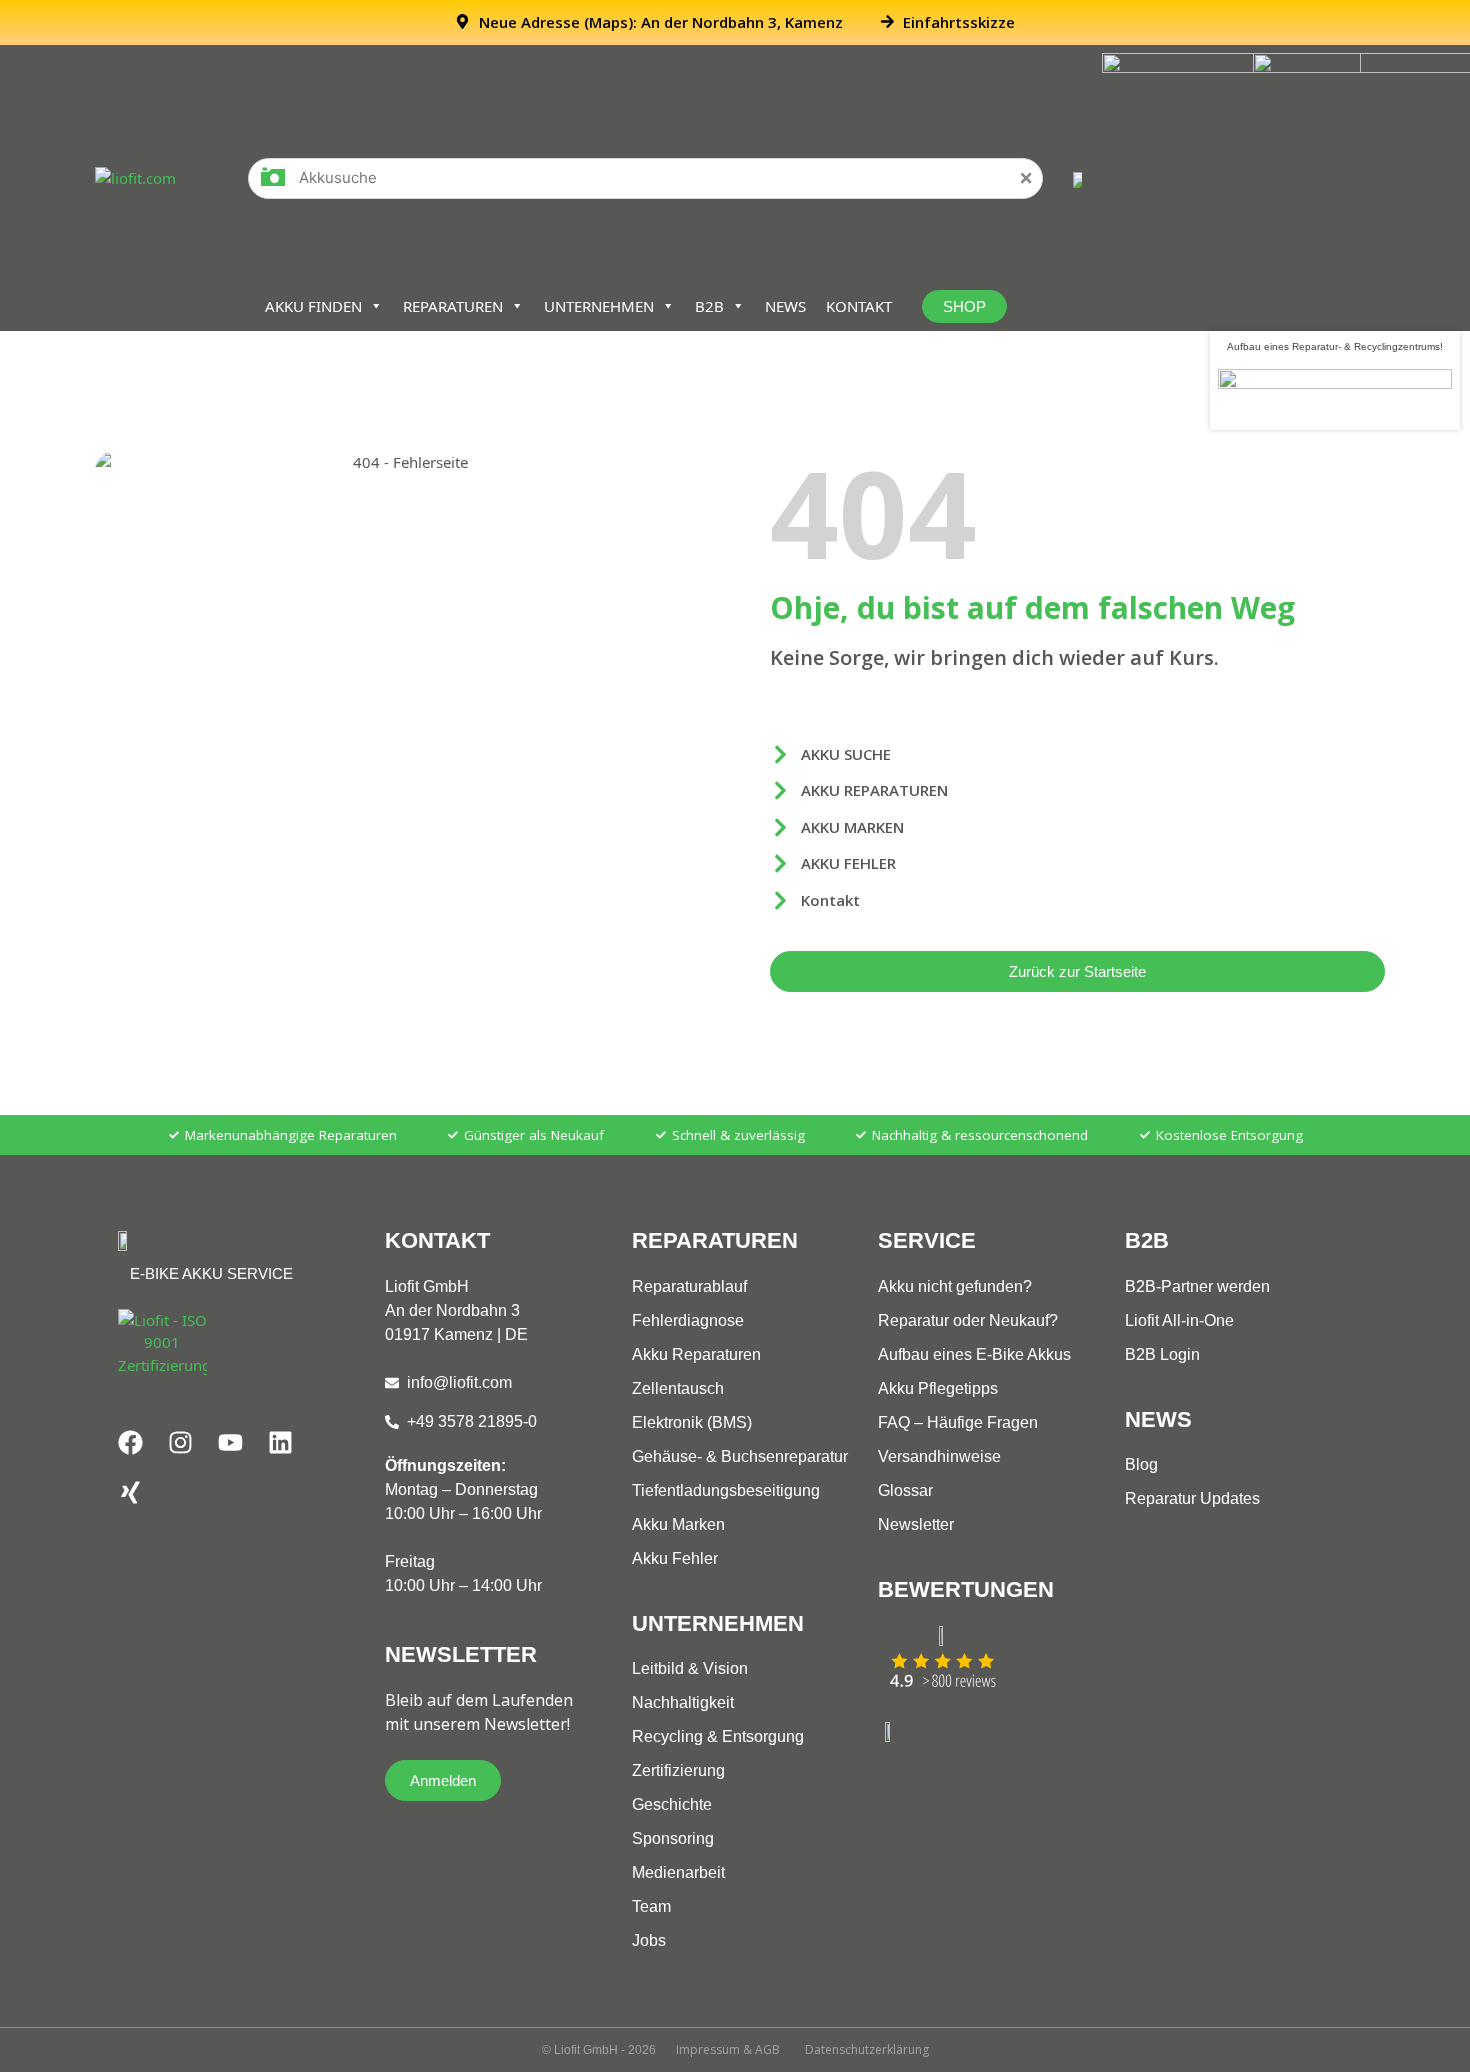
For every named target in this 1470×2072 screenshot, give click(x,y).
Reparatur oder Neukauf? (968, 1320)
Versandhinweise (939, 1456)
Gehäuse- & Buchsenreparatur (740, 1456)
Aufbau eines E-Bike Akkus (974, 1354)
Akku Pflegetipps (938, 1388)
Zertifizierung (678, 1770)
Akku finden (313, 306)
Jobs (649, 1940)
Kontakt (859, 306)
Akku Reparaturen (696, 1354)
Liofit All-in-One (1179, 1320)
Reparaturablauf (689, 1286)
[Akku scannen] (273, 183)
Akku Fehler (675, 1558)
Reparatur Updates (1192, 1498)
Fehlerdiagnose (688, 1320)
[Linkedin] (281, 1443)
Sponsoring (673, 1838)
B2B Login (1162, 1354)
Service (927, 1240)
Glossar (905, 1490)
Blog (1141, 1464)
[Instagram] (181, 1443)
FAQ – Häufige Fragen (958, 1422)
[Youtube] (231, 1443)
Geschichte (672, 1804)
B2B (709, 306)
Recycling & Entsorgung (718, 1736)
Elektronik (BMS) (692, 1422)
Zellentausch (678, 1388)
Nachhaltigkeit (683, 1702)
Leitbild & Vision (690, 1668)
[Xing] (131, 1493)
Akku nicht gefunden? (955, 1286)
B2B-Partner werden (1197, 1286)
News (785, 306)
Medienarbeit (678, 1872)
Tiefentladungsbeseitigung (726, 1490)
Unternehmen (599, 306)
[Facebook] (131, 1443)
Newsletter (916, 1524)
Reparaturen (453, 306)
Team (651, 1906)
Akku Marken (678, 1524)
